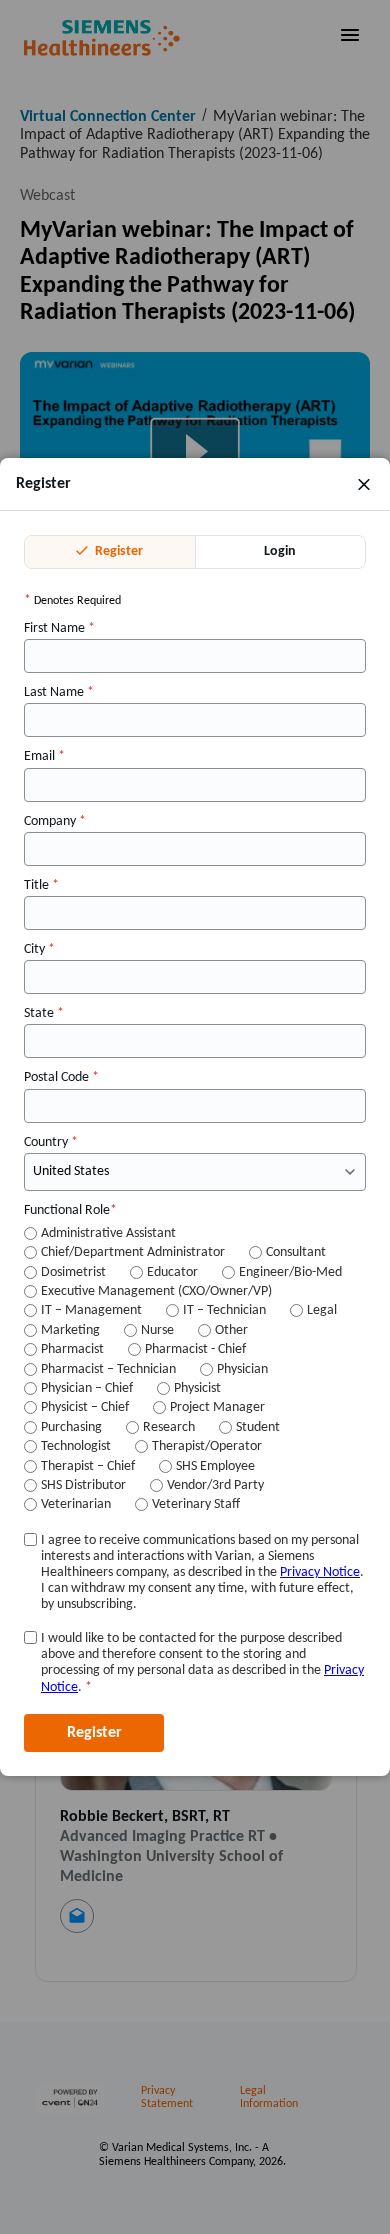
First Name (59, 628)
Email (44, 756)
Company (55, 821)
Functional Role (70, 1210)
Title (41, 885)
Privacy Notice (320, 1572)
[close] (364, 484)
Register (117, 551)
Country (51, 1142)
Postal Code (61, 1077)
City (39, 949)
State (44, 1013)
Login (280, 551)
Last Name (59, 692)
